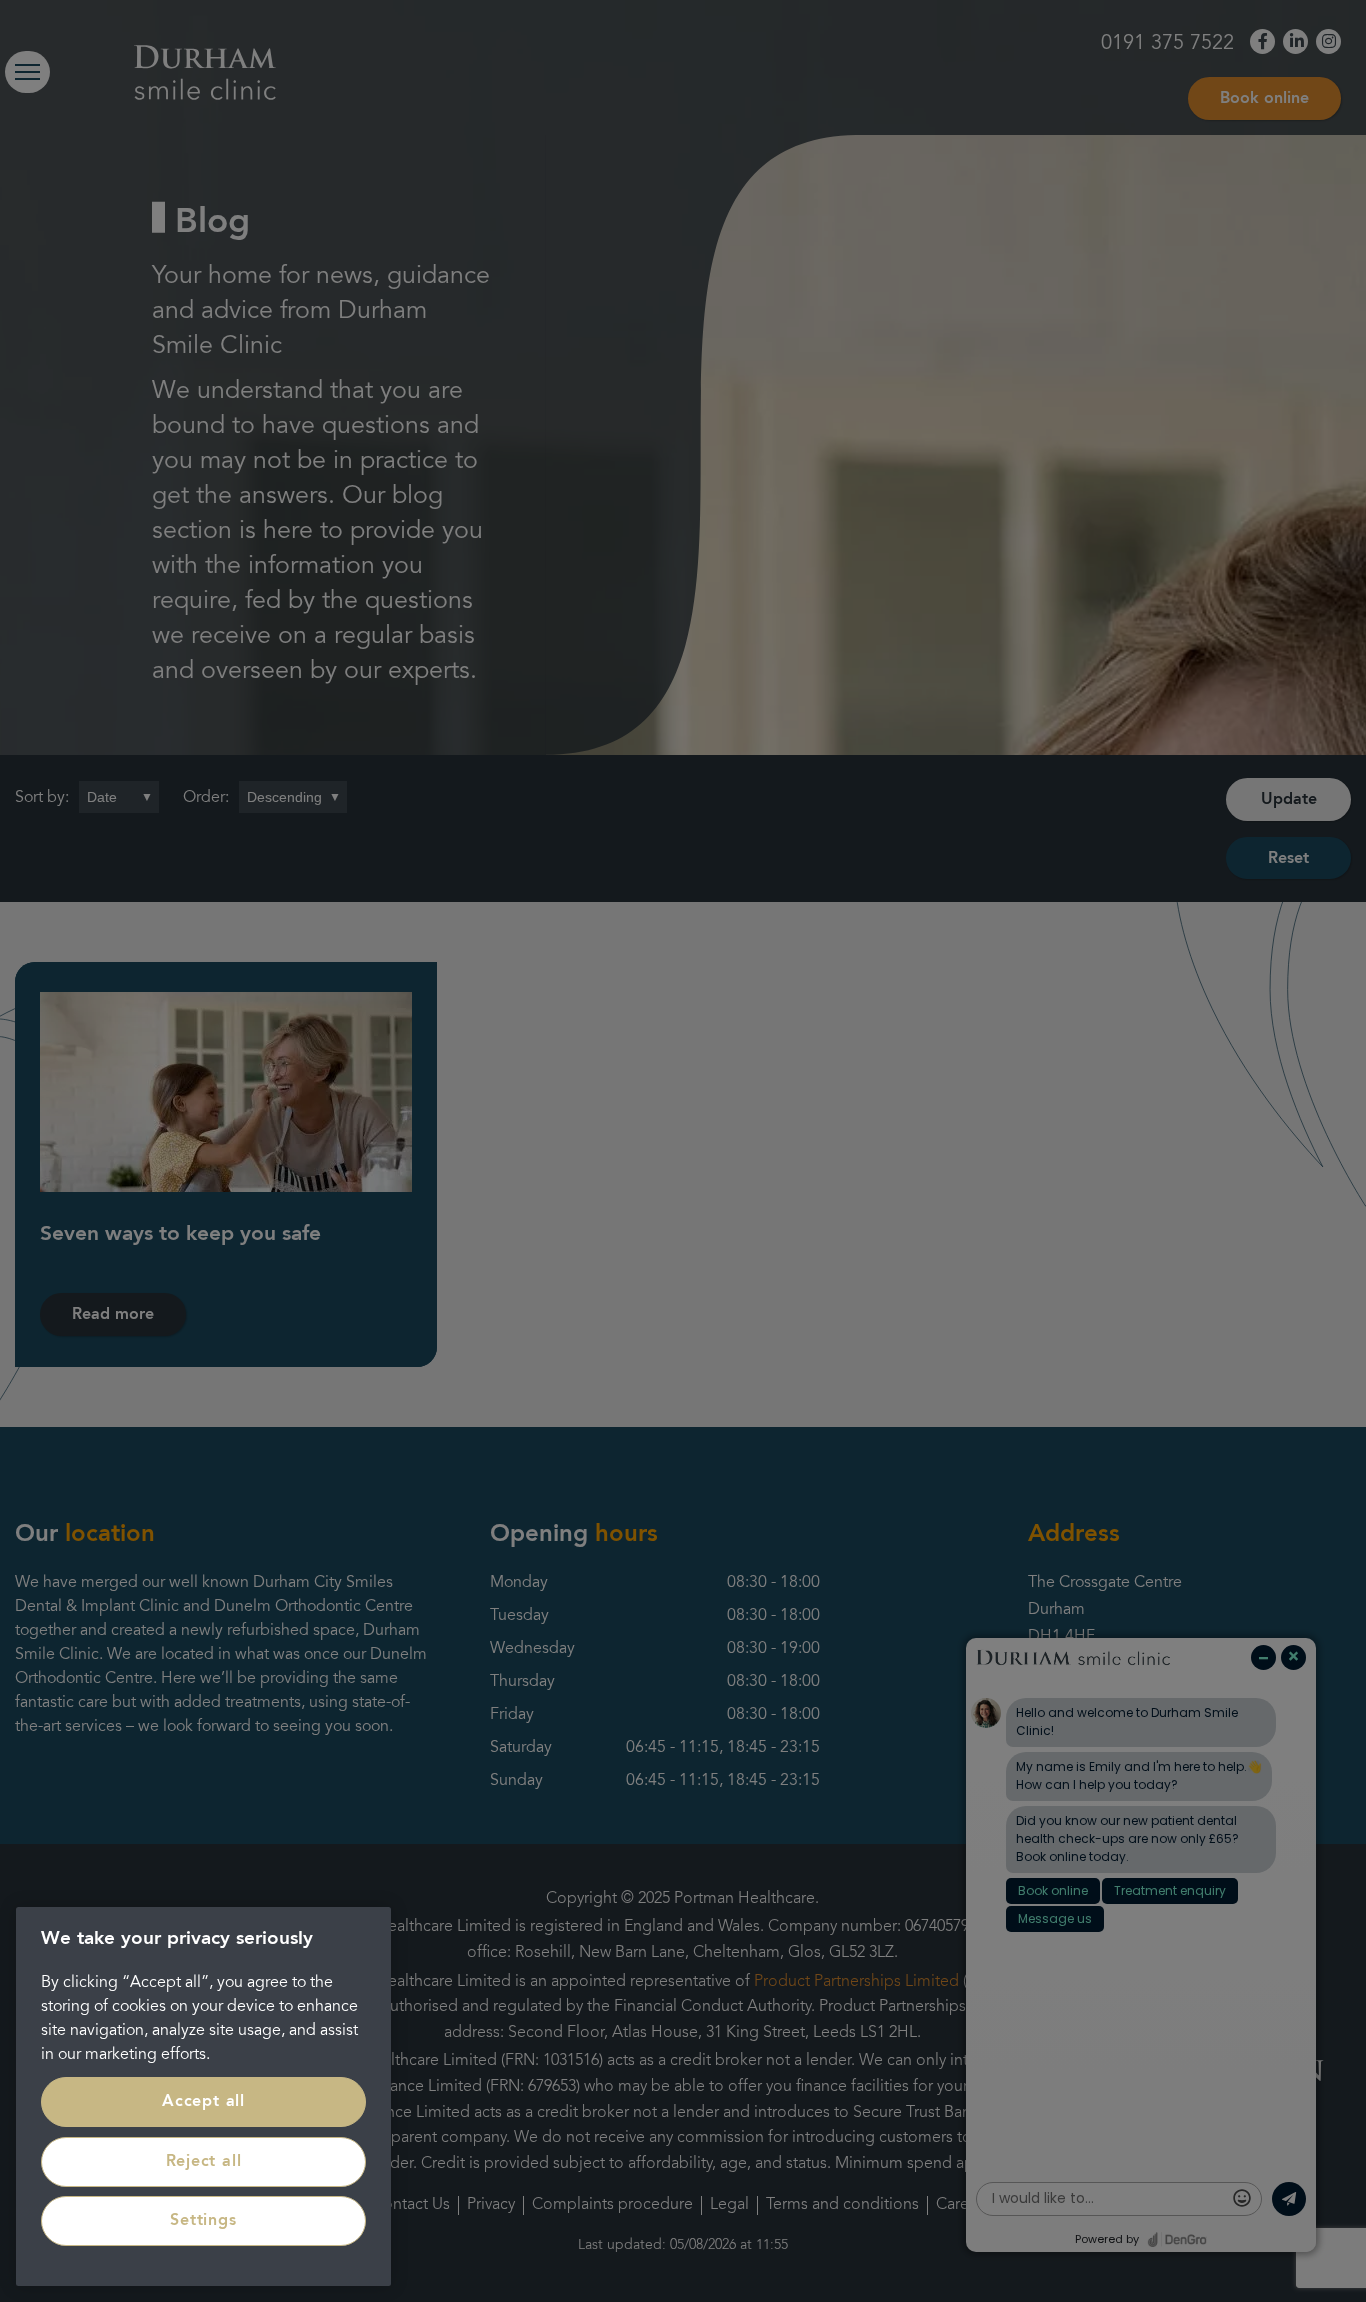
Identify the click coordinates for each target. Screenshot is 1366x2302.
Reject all (204, 2162)
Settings (203, 2221)
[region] (203, 2096)
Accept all (203, 2102)
